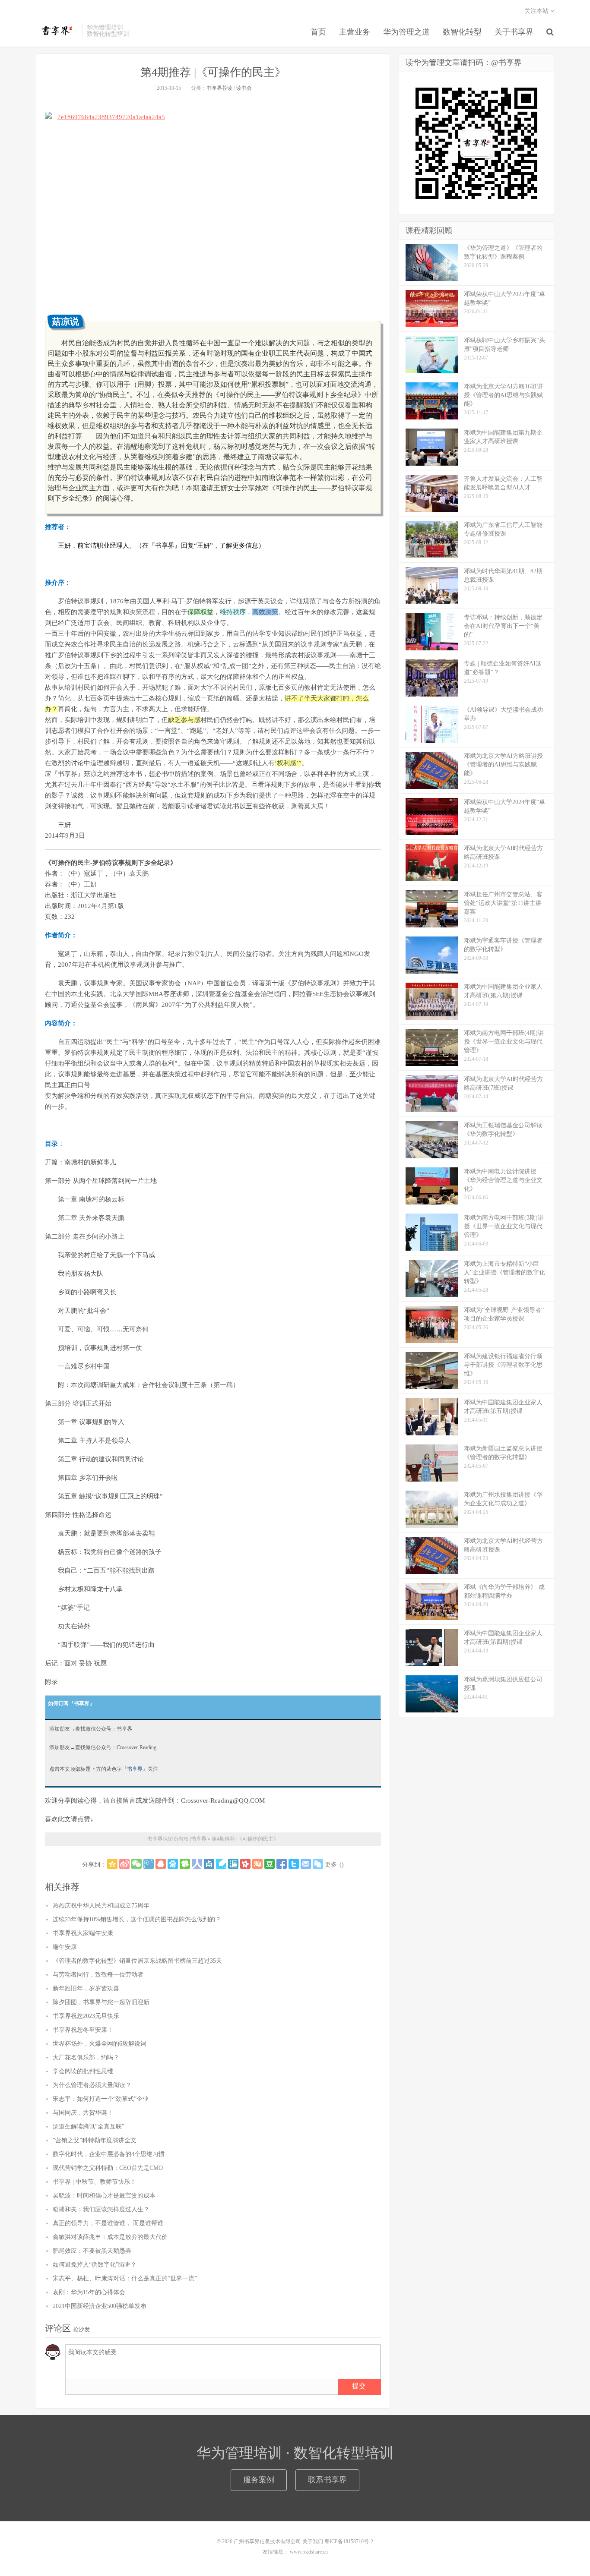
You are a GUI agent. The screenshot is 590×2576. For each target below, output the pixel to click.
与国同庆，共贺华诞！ (83, 2113)
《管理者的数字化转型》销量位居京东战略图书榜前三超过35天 (137, 1961)
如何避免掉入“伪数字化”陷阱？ (95, 2265)
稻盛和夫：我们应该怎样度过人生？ (101, 2209)
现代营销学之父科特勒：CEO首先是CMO (108, 2168)
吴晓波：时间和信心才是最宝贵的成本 (104, 2196)
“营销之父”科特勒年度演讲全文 (95, 2140)
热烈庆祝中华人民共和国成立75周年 (101, 1906)
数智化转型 (462, 32)
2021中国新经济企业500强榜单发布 (100, 2306)
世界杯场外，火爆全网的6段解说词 (100, 2044)
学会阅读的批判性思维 (83, 2071)
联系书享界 (327, 2480)
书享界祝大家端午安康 (83, 1933)
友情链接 (273, 2552)
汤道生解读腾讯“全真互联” (89, 2127)
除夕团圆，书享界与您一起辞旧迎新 (101, 2002)
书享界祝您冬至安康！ (83, 2030)
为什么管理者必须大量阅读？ (92, 2085)
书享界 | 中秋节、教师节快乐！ (94, 2182)
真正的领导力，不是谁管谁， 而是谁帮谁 (108, 2223)
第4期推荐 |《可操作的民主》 (213, 72)
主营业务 (355, 32)
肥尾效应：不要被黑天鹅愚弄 (92, 2251)
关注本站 (537, 11)
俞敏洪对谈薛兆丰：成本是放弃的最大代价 (110, 2237)
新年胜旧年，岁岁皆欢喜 (86, 1988)
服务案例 (259, 2480)
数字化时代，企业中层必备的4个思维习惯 (109, 2154)
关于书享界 (514, 32)
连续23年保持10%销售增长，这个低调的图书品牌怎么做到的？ (137, 1919)
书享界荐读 (219, 88)
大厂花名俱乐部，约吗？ (86, 2057)
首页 (318, 32)
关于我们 (313, 2541)
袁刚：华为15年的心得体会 (89, 2292)
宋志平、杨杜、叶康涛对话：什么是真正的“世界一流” (125, 2278)
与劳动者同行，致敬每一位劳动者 (98, 1975)
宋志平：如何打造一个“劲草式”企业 (101, 2099)
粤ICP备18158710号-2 (349, 2541)
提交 (359, 2386)
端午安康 (65, 1947)
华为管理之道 (406, 32)
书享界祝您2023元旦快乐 (86, 2016)
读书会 (244, 88)
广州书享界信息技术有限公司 (267, 2541)
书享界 (57, 31)
